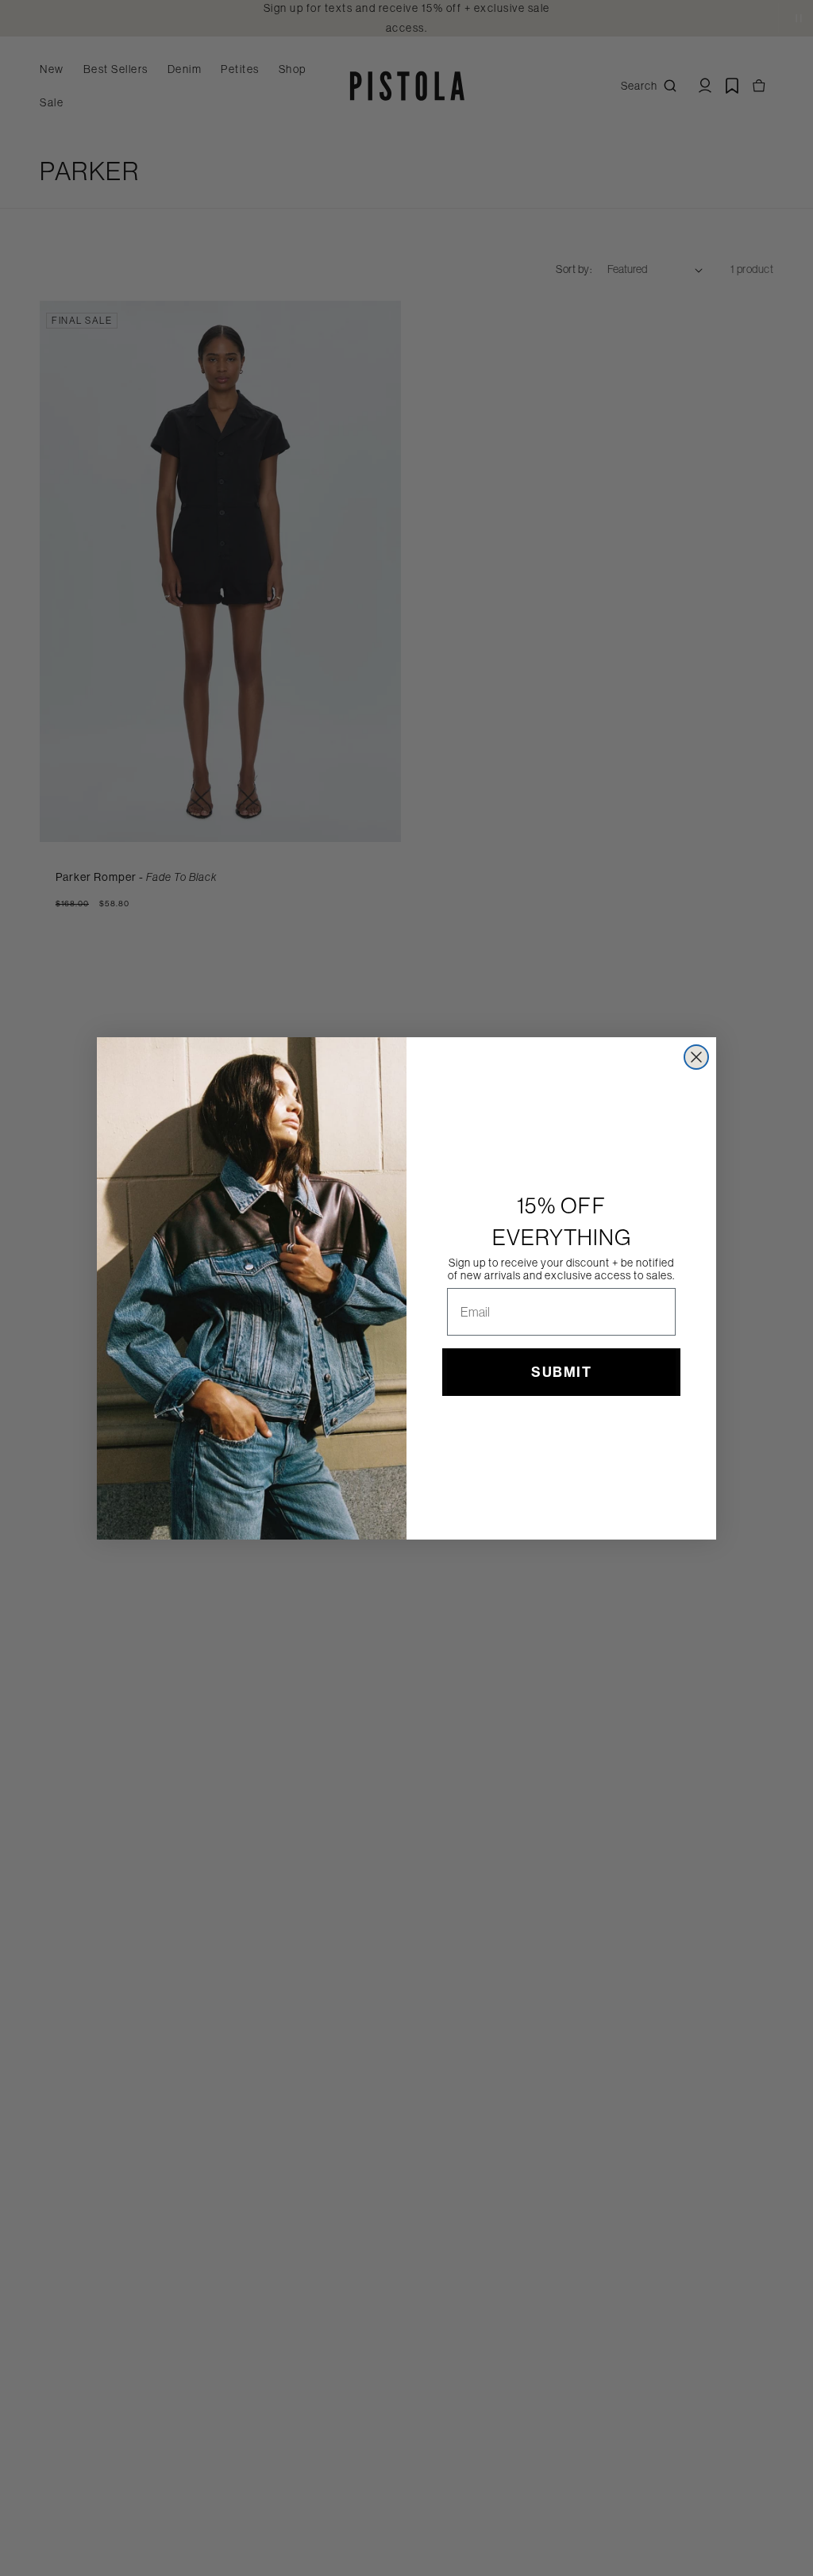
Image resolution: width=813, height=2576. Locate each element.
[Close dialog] (696, 1057)
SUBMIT (561, 1372)
